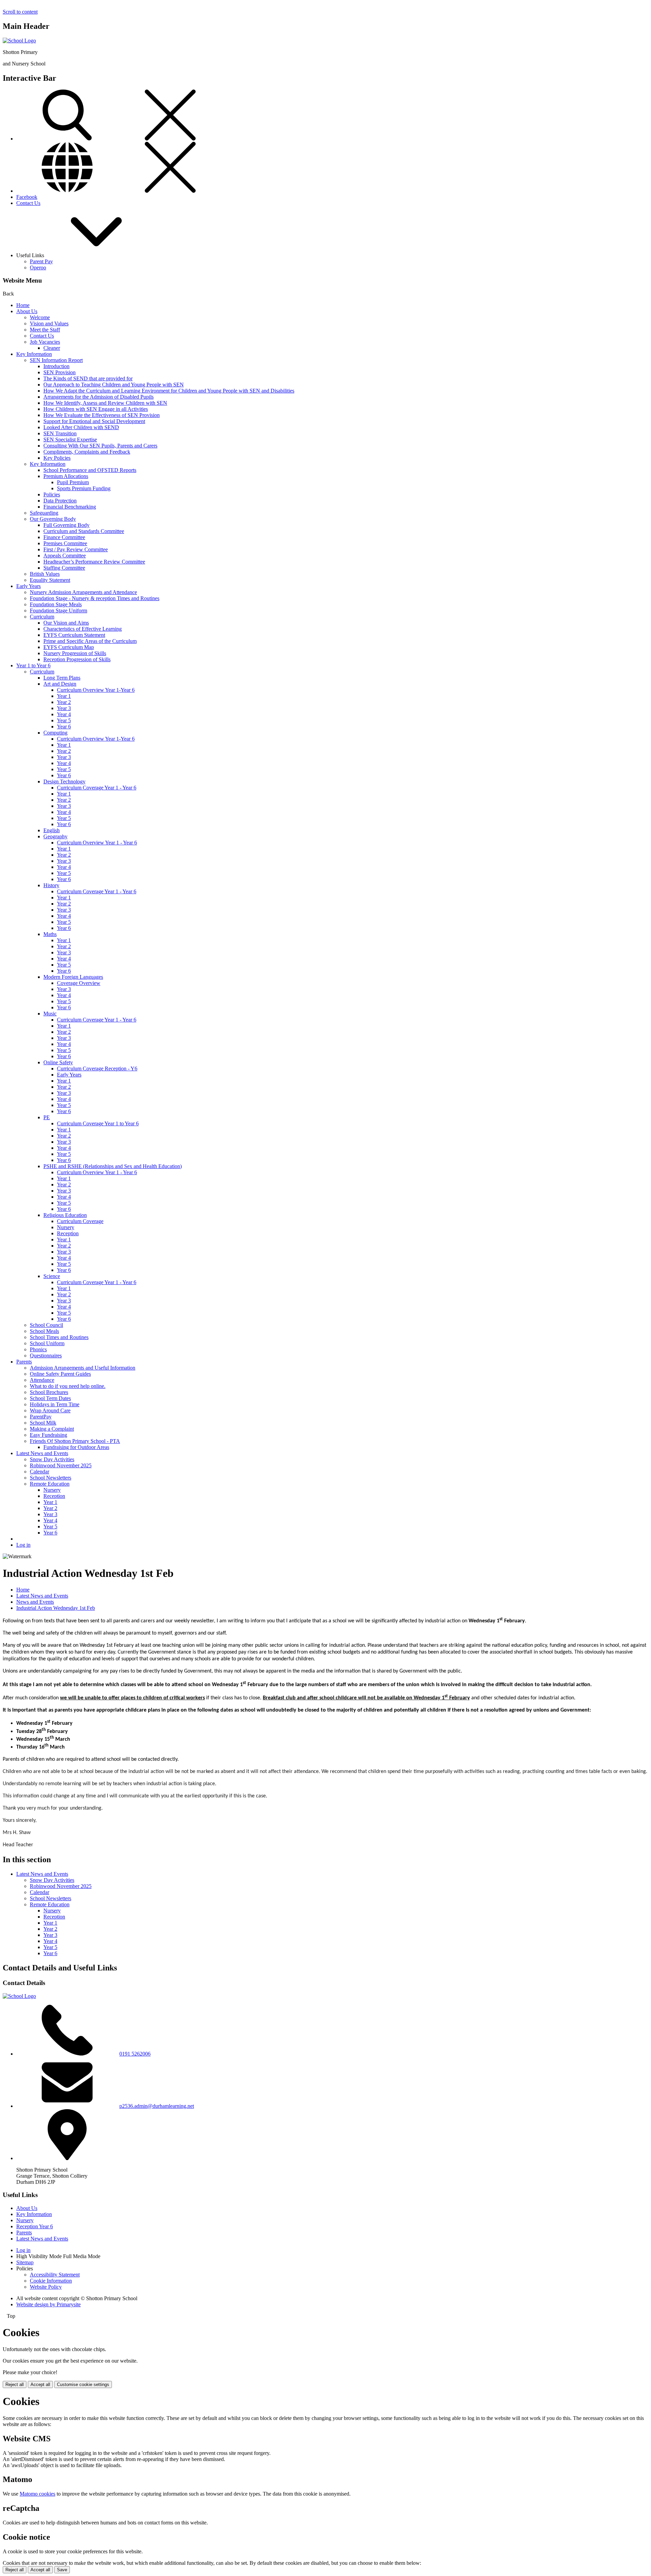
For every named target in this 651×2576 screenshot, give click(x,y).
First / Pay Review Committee (76, 549)
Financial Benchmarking (70, 507)
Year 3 (64, 708)
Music (50, 1014)
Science (52, 1276)
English (52, 830)
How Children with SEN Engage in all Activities (96, 409)
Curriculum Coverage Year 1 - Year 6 (97, 788)
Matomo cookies (37, 2494)
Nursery (66, 1227)
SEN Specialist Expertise (70, 440)
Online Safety (58, 1062)
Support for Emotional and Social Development (94, 421)
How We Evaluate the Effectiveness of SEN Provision (102, 415)
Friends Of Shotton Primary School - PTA (75, 1441)
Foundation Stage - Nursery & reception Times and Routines (95, 598)
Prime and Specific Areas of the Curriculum (90, 641)
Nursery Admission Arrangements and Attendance (83, 592)
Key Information (34, 354)
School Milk (43, 1423)
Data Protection (60, 501)
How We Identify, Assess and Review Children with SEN (105, 403)
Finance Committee (64, 537)
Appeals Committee (65, 556)
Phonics (38, 1349)
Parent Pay (41, 261)
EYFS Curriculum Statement (74, 635)
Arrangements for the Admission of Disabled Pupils (98, 397)
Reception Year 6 (35, 2226)
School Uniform (47, 1343)
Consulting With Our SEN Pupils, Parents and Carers (100, 446)
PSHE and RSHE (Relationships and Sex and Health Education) (113, 1166)
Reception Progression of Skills (77, 659)
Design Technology (64, 781)
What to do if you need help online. (68, 1386)
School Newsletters (51, 1478)
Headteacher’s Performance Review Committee (94, 562)
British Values (45, 574)
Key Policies (57, 458)
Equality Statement (50, 580)
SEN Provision (60, 372)
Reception (68, 1233)
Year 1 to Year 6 (33, 665)
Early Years (28, 586)
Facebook (27, 197)
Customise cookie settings (83, 2384)
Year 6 (64, 727)
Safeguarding (44, 513)
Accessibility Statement (55, 2275)
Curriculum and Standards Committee (84, 531)
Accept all (40, 2384)
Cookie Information (51, 2281)
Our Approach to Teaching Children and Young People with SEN (114, 385)
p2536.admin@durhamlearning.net (157, 2106)
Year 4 (64, 714)
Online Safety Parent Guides (60, 1374)
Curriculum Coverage (80, 1221)
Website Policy (46, 2287)
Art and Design (60, 684)
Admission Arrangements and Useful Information (83, 1368)
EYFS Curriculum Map (69, 647)
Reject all (15, 2384)
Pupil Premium (73, 482)
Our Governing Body (53, 519)
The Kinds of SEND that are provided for (88, 378)
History (51, 885)
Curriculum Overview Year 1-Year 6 (96, 690)
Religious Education (65, 1215)
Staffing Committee (64, 568)
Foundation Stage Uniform (58, 610)
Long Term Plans (62, 678)
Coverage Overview (79, 983)
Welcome (40, 317)
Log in (23, 1545)
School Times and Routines (59, 1337)
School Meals (44, 1331)
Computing (55, 733)
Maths (50, 934)
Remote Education (50, 1484)
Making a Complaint (52, 1429)
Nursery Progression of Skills (75, 653)
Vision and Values (49, 323)
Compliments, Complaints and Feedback (87, 452)
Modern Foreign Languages (73, 977)
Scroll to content (20, 12)
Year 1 (64, 696)
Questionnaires (46, 1356)
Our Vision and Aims (66, 623)
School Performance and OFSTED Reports (90, 470)
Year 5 (64, 720)
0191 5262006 (135, 2054)
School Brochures (49, 1392)
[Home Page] (19, 41)
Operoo (38, 268)
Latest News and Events (42, 1453)
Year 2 (64, 702)
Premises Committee (65, 543)
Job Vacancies (45, 342)
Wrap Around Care (50, 1410)
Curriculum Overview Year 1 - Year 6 (97, 843)
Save (62, 2570)
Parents (24, 1362)
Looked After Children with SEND (81, 427)
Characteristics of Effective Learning (83, 629)
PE (47, 1117)
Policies (52, 494)
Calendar (40, 1472)
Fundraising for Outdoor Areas (76, 1447)
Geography (55, 836)
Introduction (56, 366)
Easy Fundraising (48, 1435)
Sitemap (25, 2262)
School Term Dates (50, 1398)
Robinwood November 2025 (61, 1465)
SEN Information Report (56, 360)
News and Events (35, 1602)
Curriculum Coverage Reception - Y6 (97, 1068)
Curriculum (42, 617)
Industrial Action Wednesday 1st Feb (56, 1608)
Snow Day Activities (52, 1459)
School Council (46, 1325)
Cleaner (52, 348)
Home (23, 305)
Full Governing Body (66, 525)
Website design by (48, 2304)
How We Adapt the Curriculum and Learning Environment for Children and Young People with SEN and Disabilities (169, 391)
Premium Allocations (66, 476)
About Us (27, 311)
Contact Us (28, 203)
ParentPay (41, 1417)
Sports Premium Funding (84, 488)
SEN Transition (60, 433)
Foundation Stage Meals (56, 604)
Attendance (42, 1380)
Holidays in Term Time (55, 1404)
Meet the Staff (45, 330)
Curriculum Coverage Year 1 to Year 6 (98, 1123)
